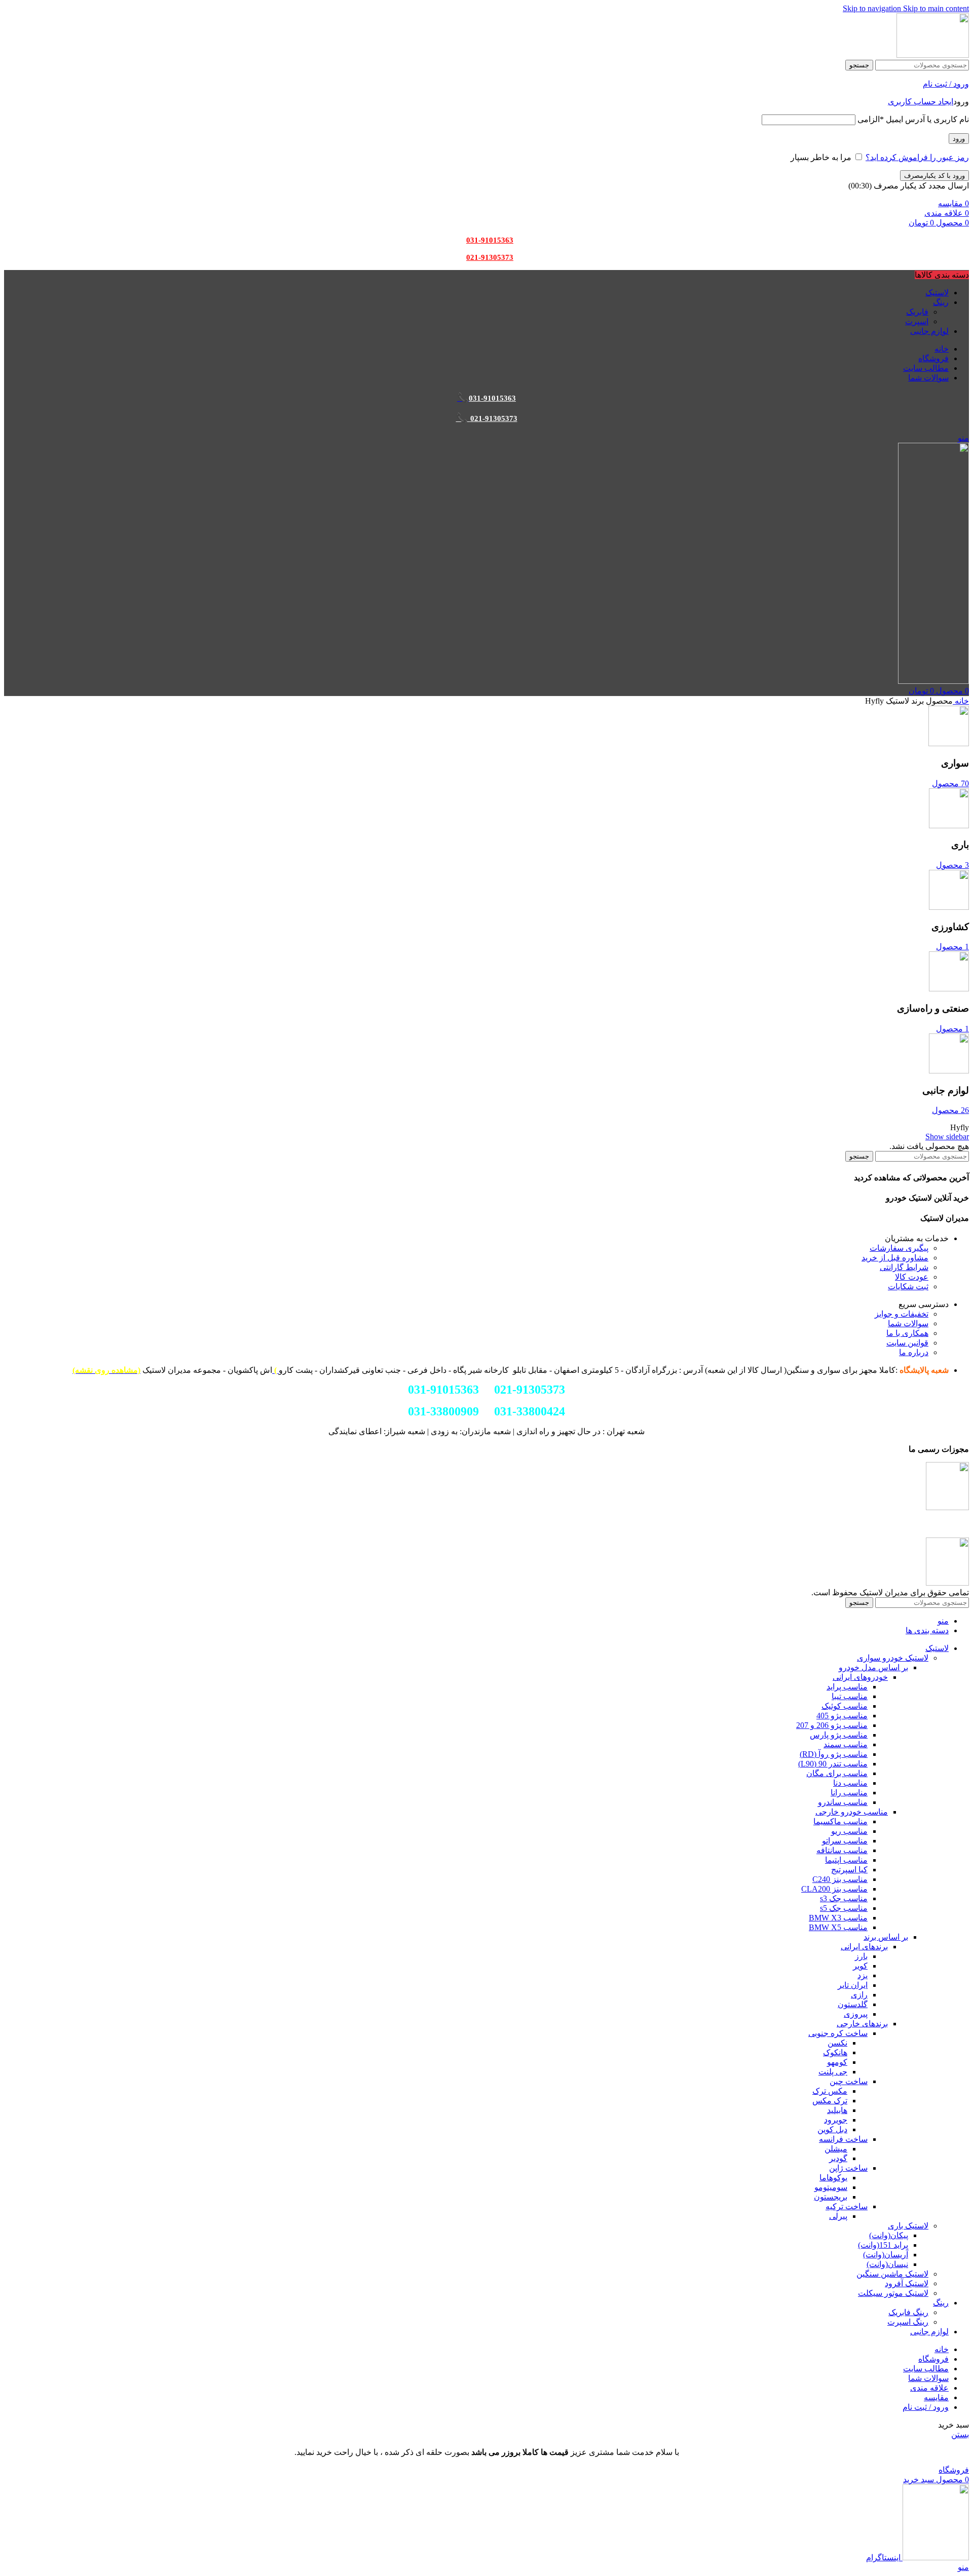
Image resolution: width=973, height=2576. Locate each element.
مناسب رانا (849, 1793)
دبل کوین (832, 2129)
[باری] (949, 825)
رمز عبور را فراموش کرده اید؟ (917, 157)
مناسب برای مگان (837, 1773)
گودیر (838, 2158)
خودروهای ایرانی (860, 1677)
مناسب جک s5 (844, 1908)
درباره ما (914, 1352)
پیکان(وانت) (889, 2235)
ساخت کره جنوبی (838, 2033)
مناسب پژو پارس (839, 1735)
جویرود (836, 2120)
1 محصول (952, 947)
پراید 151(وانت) (883, 2245)
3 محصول (952, 865)
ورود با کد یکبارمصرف (934, 176)
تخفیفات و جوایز (902, 1314)
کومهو (837, 2062)
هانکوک (835, 2052)
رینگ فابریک (908, 2312)
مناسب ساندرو (843, 1802)
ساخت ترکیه (847, 2206)
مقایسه (936, 2397)
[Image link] (947, 1507)
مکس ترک (830, 2091)
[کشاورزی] (949, 907)
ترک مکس (830, 2101)
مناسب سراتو (845, 1841)
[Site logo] (933, 55)
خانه (961, 701)
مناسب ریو (849, 1831)
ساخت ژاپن (848, 2168)
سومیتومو (831, 2187)
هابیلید (837, 2110)
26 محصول (950, 1110)
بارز (861, 1956)
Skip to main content (936, 8)
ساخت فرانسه (843, 2139)
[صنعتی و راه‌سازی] (949, 989)
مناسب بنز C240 (840, 1879)
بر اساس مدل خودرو (873, 1667)
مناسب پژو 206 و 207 (832, 1725)
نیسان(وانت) (887, 2264)
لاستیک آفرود (907, 2283)
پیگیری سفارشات (899, 1248)
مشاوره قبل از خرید (895, 1258)
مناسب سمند (846, 1744)
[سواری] (949, 743)
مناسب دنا (850, 1783)
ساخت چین (849, 2081)
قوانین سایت (907, 1343)
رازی (859, 1995)
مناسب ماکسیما (840, 1821)
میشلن (836, 2149)
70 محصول (950, 783)
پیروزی (856, 2014)
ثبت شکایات (908, 1286)
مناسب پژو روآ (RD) (834, 1754)
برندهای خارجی (862, 2024)
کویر (860, 1966)
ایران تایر (853, 1985)
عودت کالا (912, 1277)
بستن (960, 2434)
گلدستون (853, 2004)
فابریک (917, 312)
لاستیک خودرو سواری (893, 1658)
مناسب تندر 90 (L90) (833, 1764)
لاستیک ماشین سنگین (892, 2274)
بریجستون (831, 2197)
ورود (959, 139)
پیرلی (838, 2216)
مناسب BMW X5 (838, 1927)
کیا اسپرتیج (849, 1870)
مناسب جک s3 (844, 1898)
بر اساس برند (886, 1937)
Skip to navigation (873, 8)
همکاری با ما (907, 1333)
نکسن (837, 2043)
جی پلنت (833, 2072)
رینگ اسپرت (908, 2322)
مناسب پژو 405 (842, 1716)
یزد (863, 1975)
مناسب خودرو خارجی (852, 1812)
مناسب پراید (847, 1687)
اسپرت (917, 321)
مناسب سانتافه (842, 1850)
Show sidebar (947, 1137)
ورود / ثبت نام (926, 2407)
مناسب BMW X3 (838, 1918)
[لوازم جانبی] (949, 1071)
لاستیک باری (908, 2226)
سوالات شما (908, 1323)
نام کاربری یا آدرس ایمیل (913, 119)
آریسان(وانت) (886, 2255)
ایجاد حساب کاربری (921, 102)
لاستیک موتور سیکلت (893, 2293)
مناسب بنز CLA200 (834, 1889)
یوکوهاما (833, 2178)
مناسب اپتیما (846, 1860)
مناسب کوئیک (845, 1706)
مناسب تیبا (850, 1696)
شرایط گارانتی (904, 1267)
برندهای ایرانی (864, 1947)
